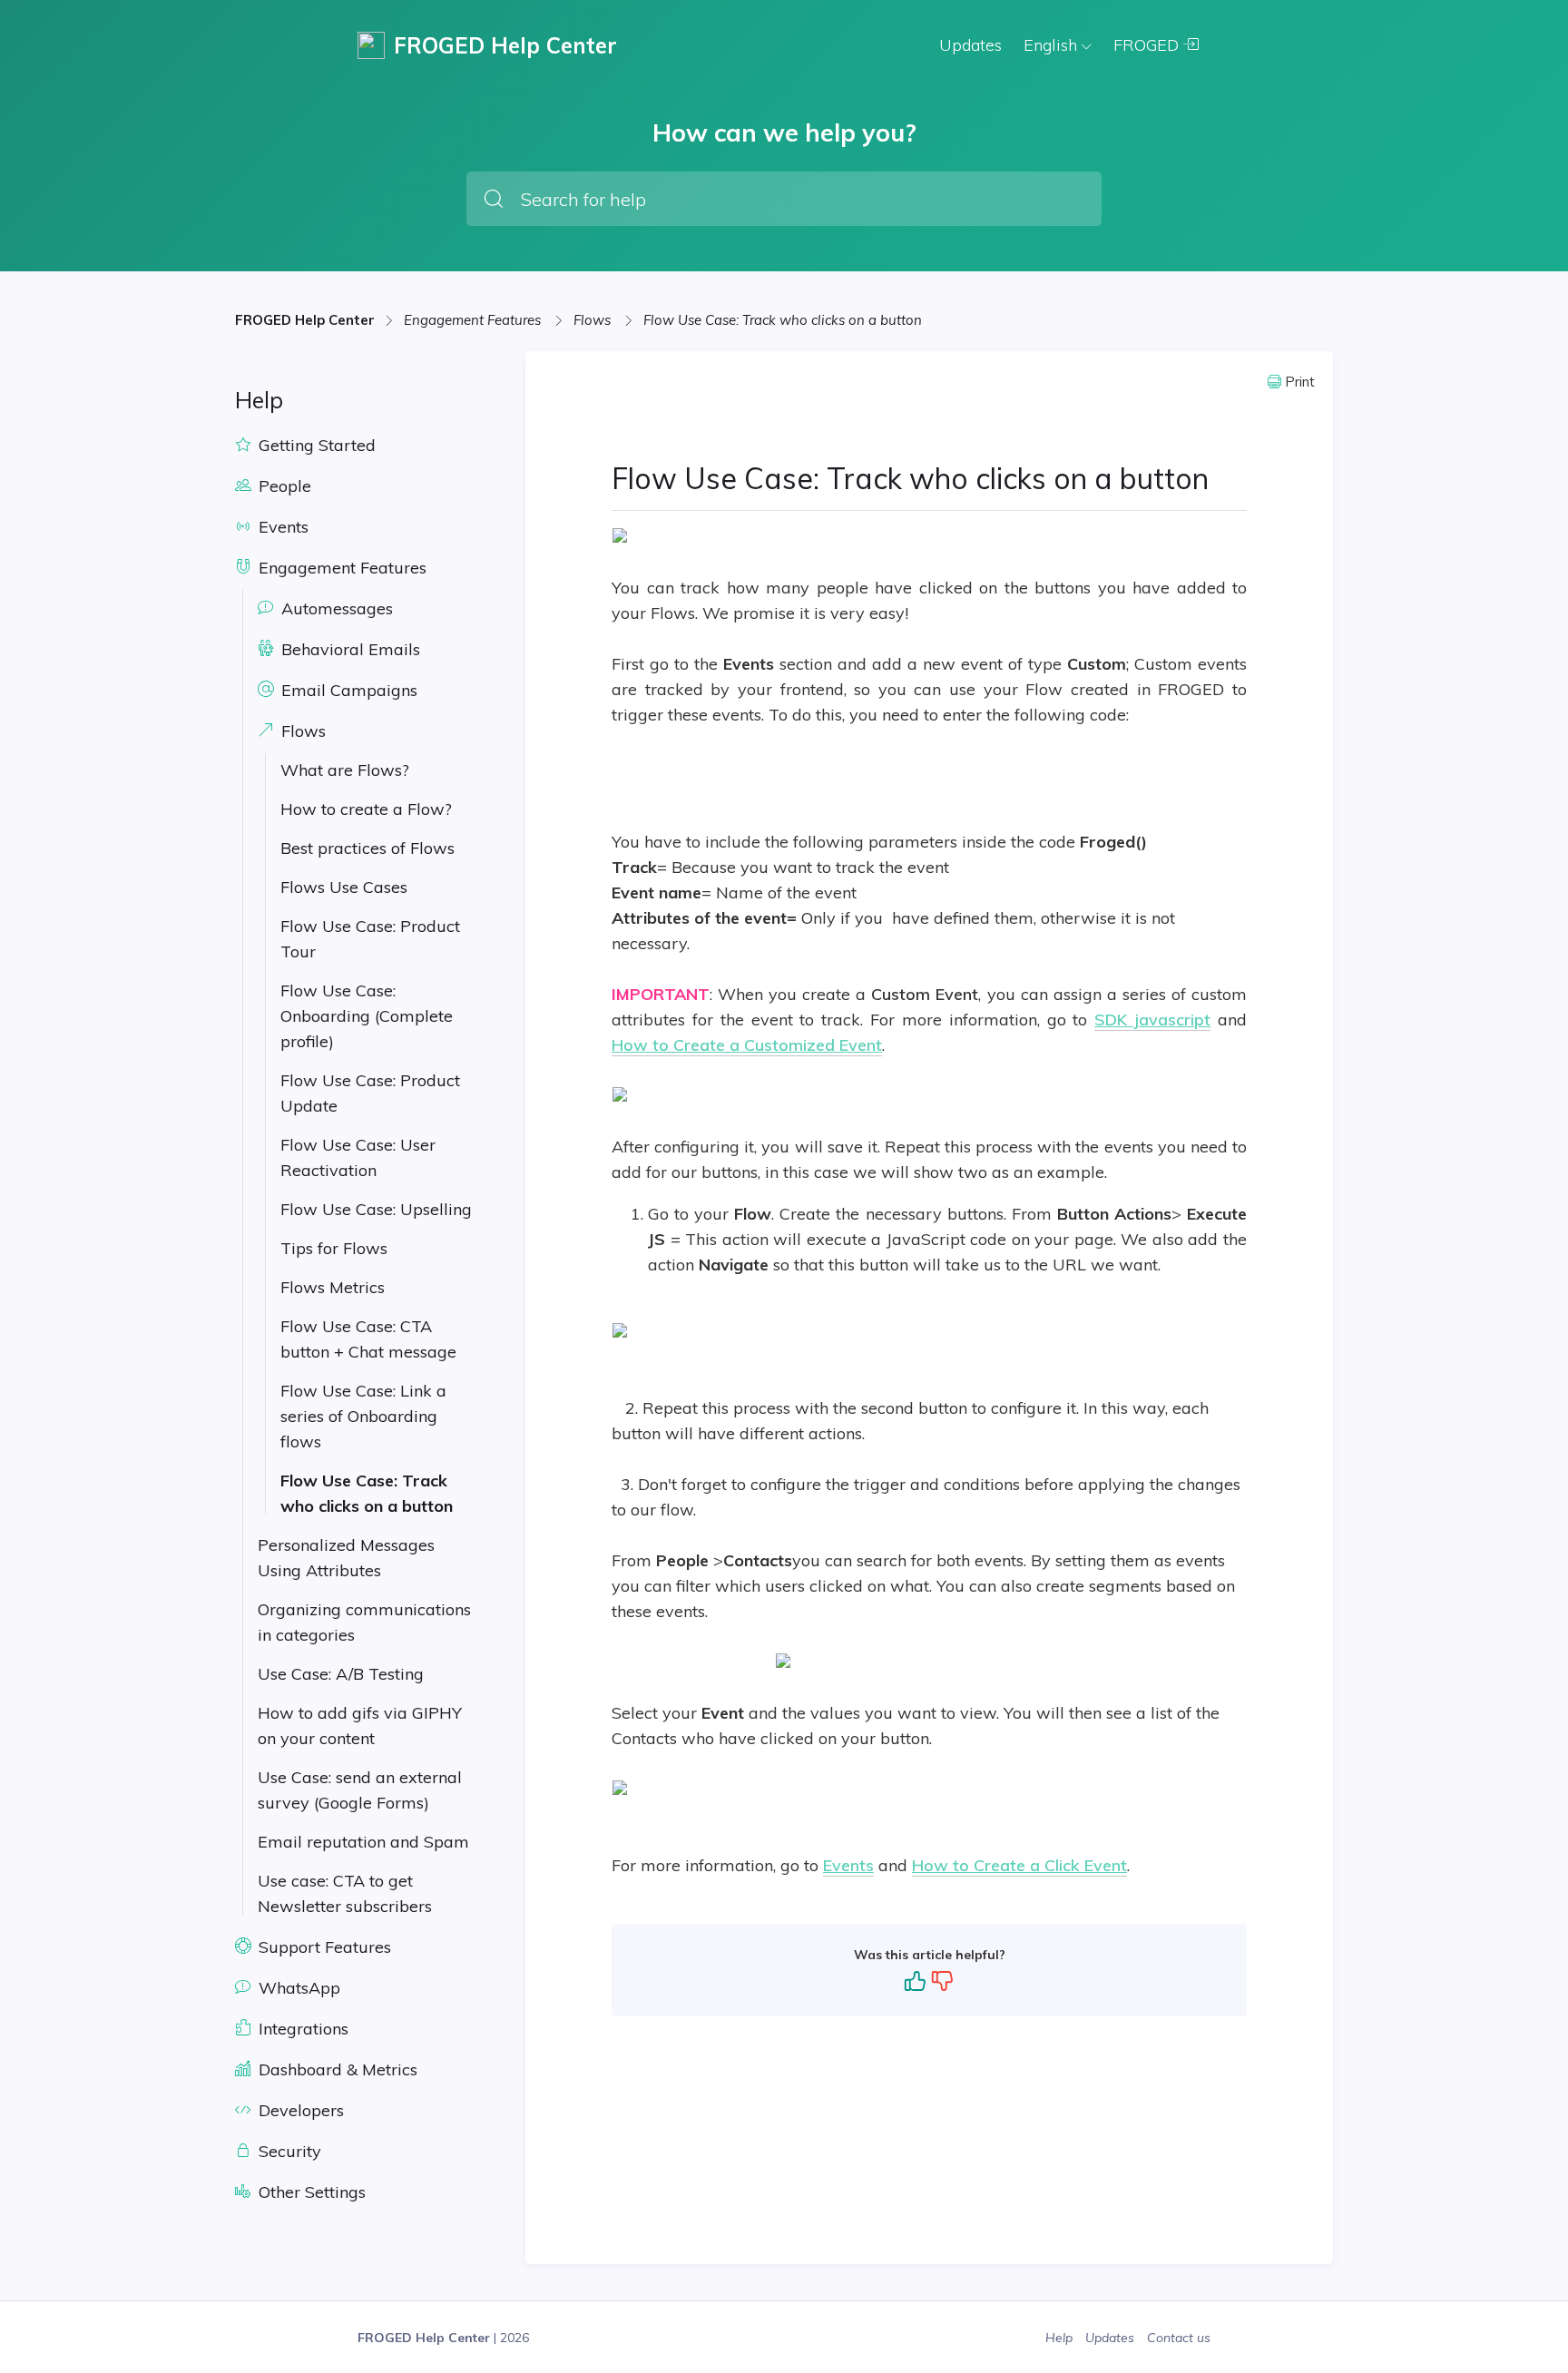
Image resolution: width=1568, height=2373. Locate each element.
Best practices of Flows (367, 848)
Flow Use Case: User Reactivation (358, 1157)
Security (288, 2151)
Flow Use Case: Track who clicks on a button (783, 320)
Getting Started (315, 445)
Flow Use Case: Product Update (370, 1093)
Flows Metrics (333, 1287)
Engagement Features (474, 320)
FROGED (1148, 45)
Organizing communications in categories (364, 1622)
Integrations (301, 2029)
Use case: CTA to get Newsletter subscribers (345, 1893)
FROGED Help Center (305, 320)
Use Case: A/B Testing (341, 1674)
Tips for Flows (334, 1248)
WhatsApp (297, 1988)
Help (1061, 2338)
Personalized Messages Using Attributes (346, 1558)
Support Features (323, 1947)
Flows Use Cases (344, 887)
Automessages (335, 608)
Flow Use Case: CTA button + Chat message (368, 1339)
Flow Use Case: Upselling (376, 1209)
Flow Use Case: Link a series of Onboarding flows (363, 1416)
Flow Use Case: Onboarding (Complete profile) (367, 1016)
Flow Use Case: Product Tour (370, 939)
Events (281, 527)
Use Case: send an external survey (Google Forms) (360, 1790)
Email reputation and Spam (363, 1842)
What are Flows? (345, 770)
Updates (970, 45)
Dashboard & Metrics (336, 2069)
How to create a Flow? (366, 809)
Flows (594, 320)
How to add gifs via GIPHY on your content (360, 1726)
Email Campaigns (347, 690)
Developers (299, 2110)
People (283, 486)
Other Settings (310, 2192)
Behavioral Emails (348, 649)
